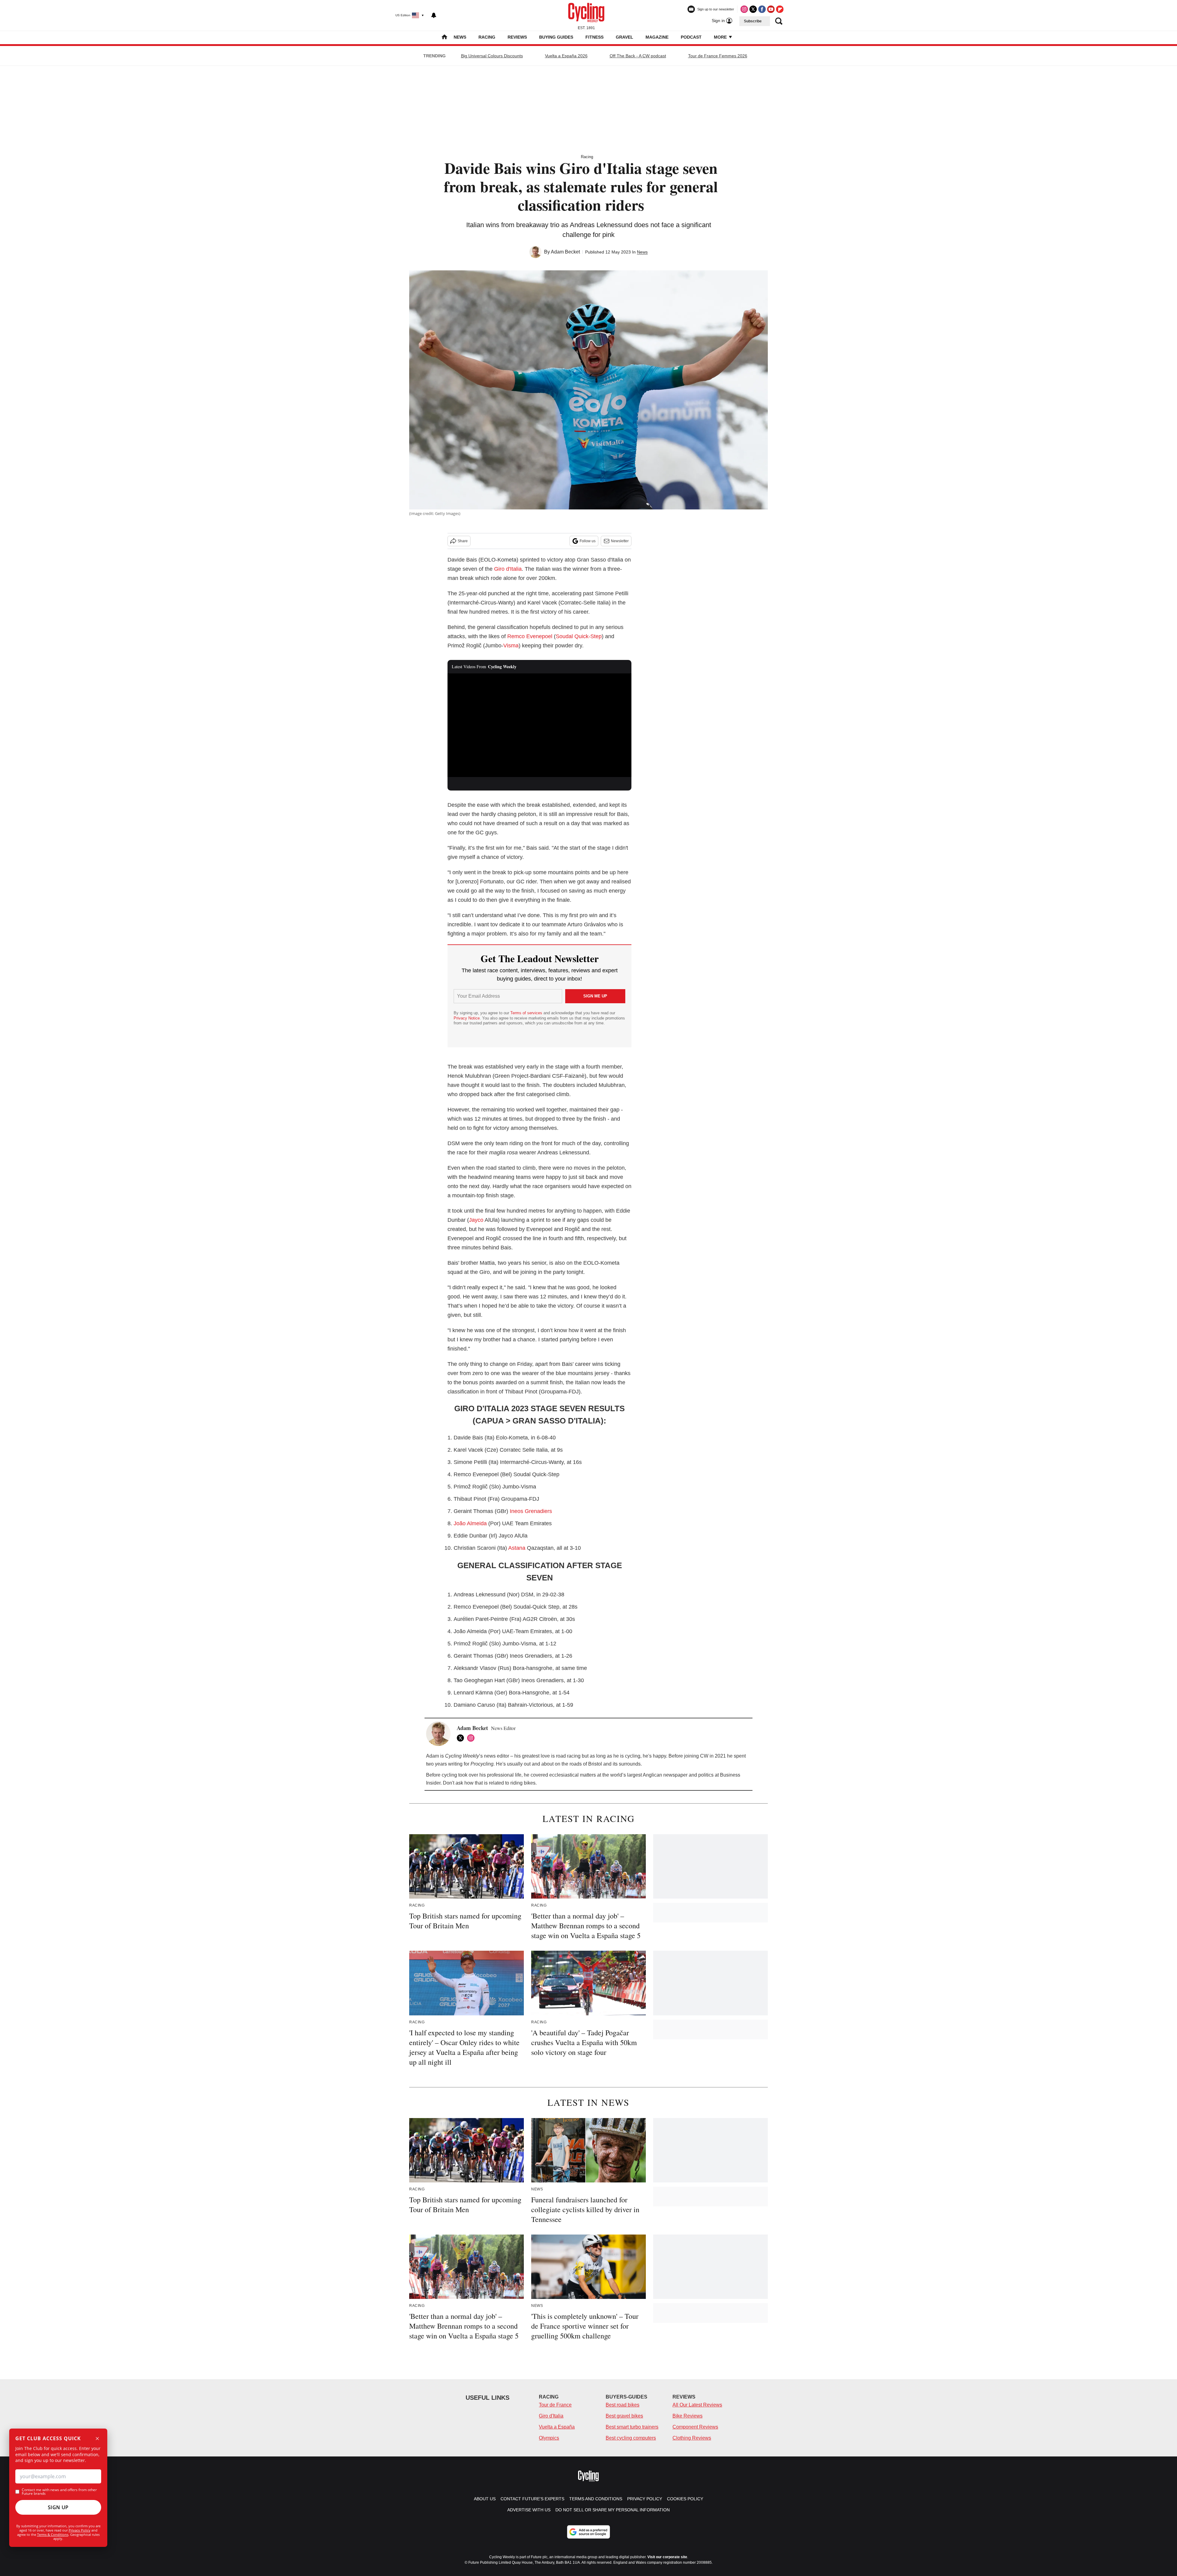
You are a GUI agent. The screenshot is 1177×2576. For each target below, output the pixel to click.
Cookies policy (685, 2499)
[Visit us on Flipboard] (780, 9)
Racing (487, 37)
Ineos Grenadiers (531, 1511)
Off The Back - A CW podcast (638, 56)
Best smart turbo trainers (632, 2427)
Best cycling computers (631, 2438)
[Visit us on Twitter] (753, 9)
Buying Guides (556, 37)
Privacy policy (645, 2499)
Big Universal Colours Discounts (492, 56)
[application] (539, 725)
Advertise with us (529, 2510)
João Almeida (470, 1523)
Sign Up (58, 2507)
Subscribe (753, 21)
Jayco (476, 1220)
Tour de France (555, 2405)
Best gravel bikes (624, 2416)
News (460, 37)
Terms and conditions (596, 2499)
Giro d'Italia (508, 569)
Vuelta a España (557, 2427)
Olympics (549, 2438)
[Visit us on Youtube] (771, 9)
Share (463, 541)
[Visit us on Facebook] (762, 9)
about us (485, 2499)
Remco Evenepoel (530, 636)
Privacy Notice (467, 1018)
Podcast (691, 37)
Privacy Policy (80, 2530)
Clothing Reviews (692, 2438)
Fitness (594, 37)
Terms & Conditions (53, 2534)
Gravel (625, 37)
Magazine (657, 37)
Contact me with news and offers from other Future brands (59, 2492)
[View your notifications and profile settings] (434, 15)
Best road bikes (623, 2405)
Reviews (517, 37)
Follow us (588, 541)
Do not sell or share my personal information (613, 2510)
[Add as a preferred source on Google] (588, 2532)
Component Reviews (695, 2427)
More (721, 37)
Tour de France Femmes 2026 (718, 56)
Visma (511, 646)
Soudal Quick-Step (579, 636)
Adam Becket (565, 252)
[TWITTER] (462, 1738)
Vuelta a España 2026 (566, 56)
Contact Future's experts (532, 2499)
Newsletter (620, 541)
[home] (444, 38)
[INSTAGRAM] (472, 1738)
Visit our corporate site (667, 2557)
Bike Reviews (688, 2416)
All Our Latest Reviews (697, 2405)
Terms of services (527, 1013)
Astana (517, 1548)
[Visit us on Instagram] (744, 9)
